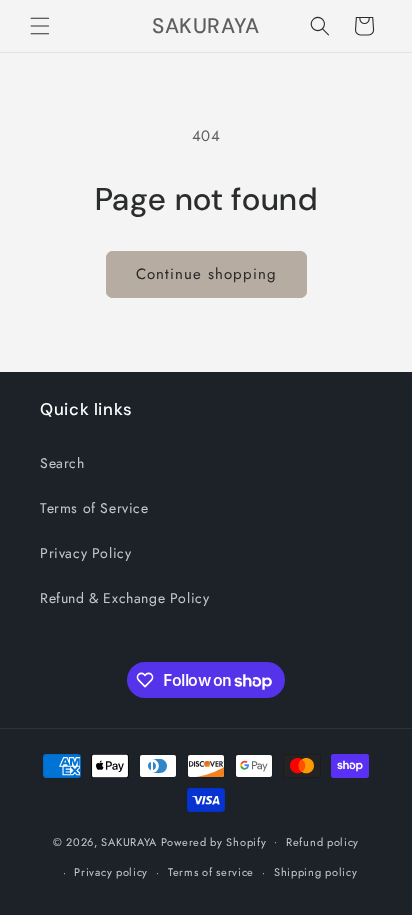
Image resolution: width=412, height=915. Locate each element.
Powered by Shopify (214, 841)
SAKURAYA (130, 841)
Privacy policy (111, 872)
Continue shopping (206, 274)
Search (62, 463)
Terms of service (211, 872)
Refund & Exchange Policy (124, 598)
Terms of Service (94, 508)
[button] (40, 26)
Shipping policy (316, 872)
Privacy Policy (85, 553)
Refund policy (322, 842)
